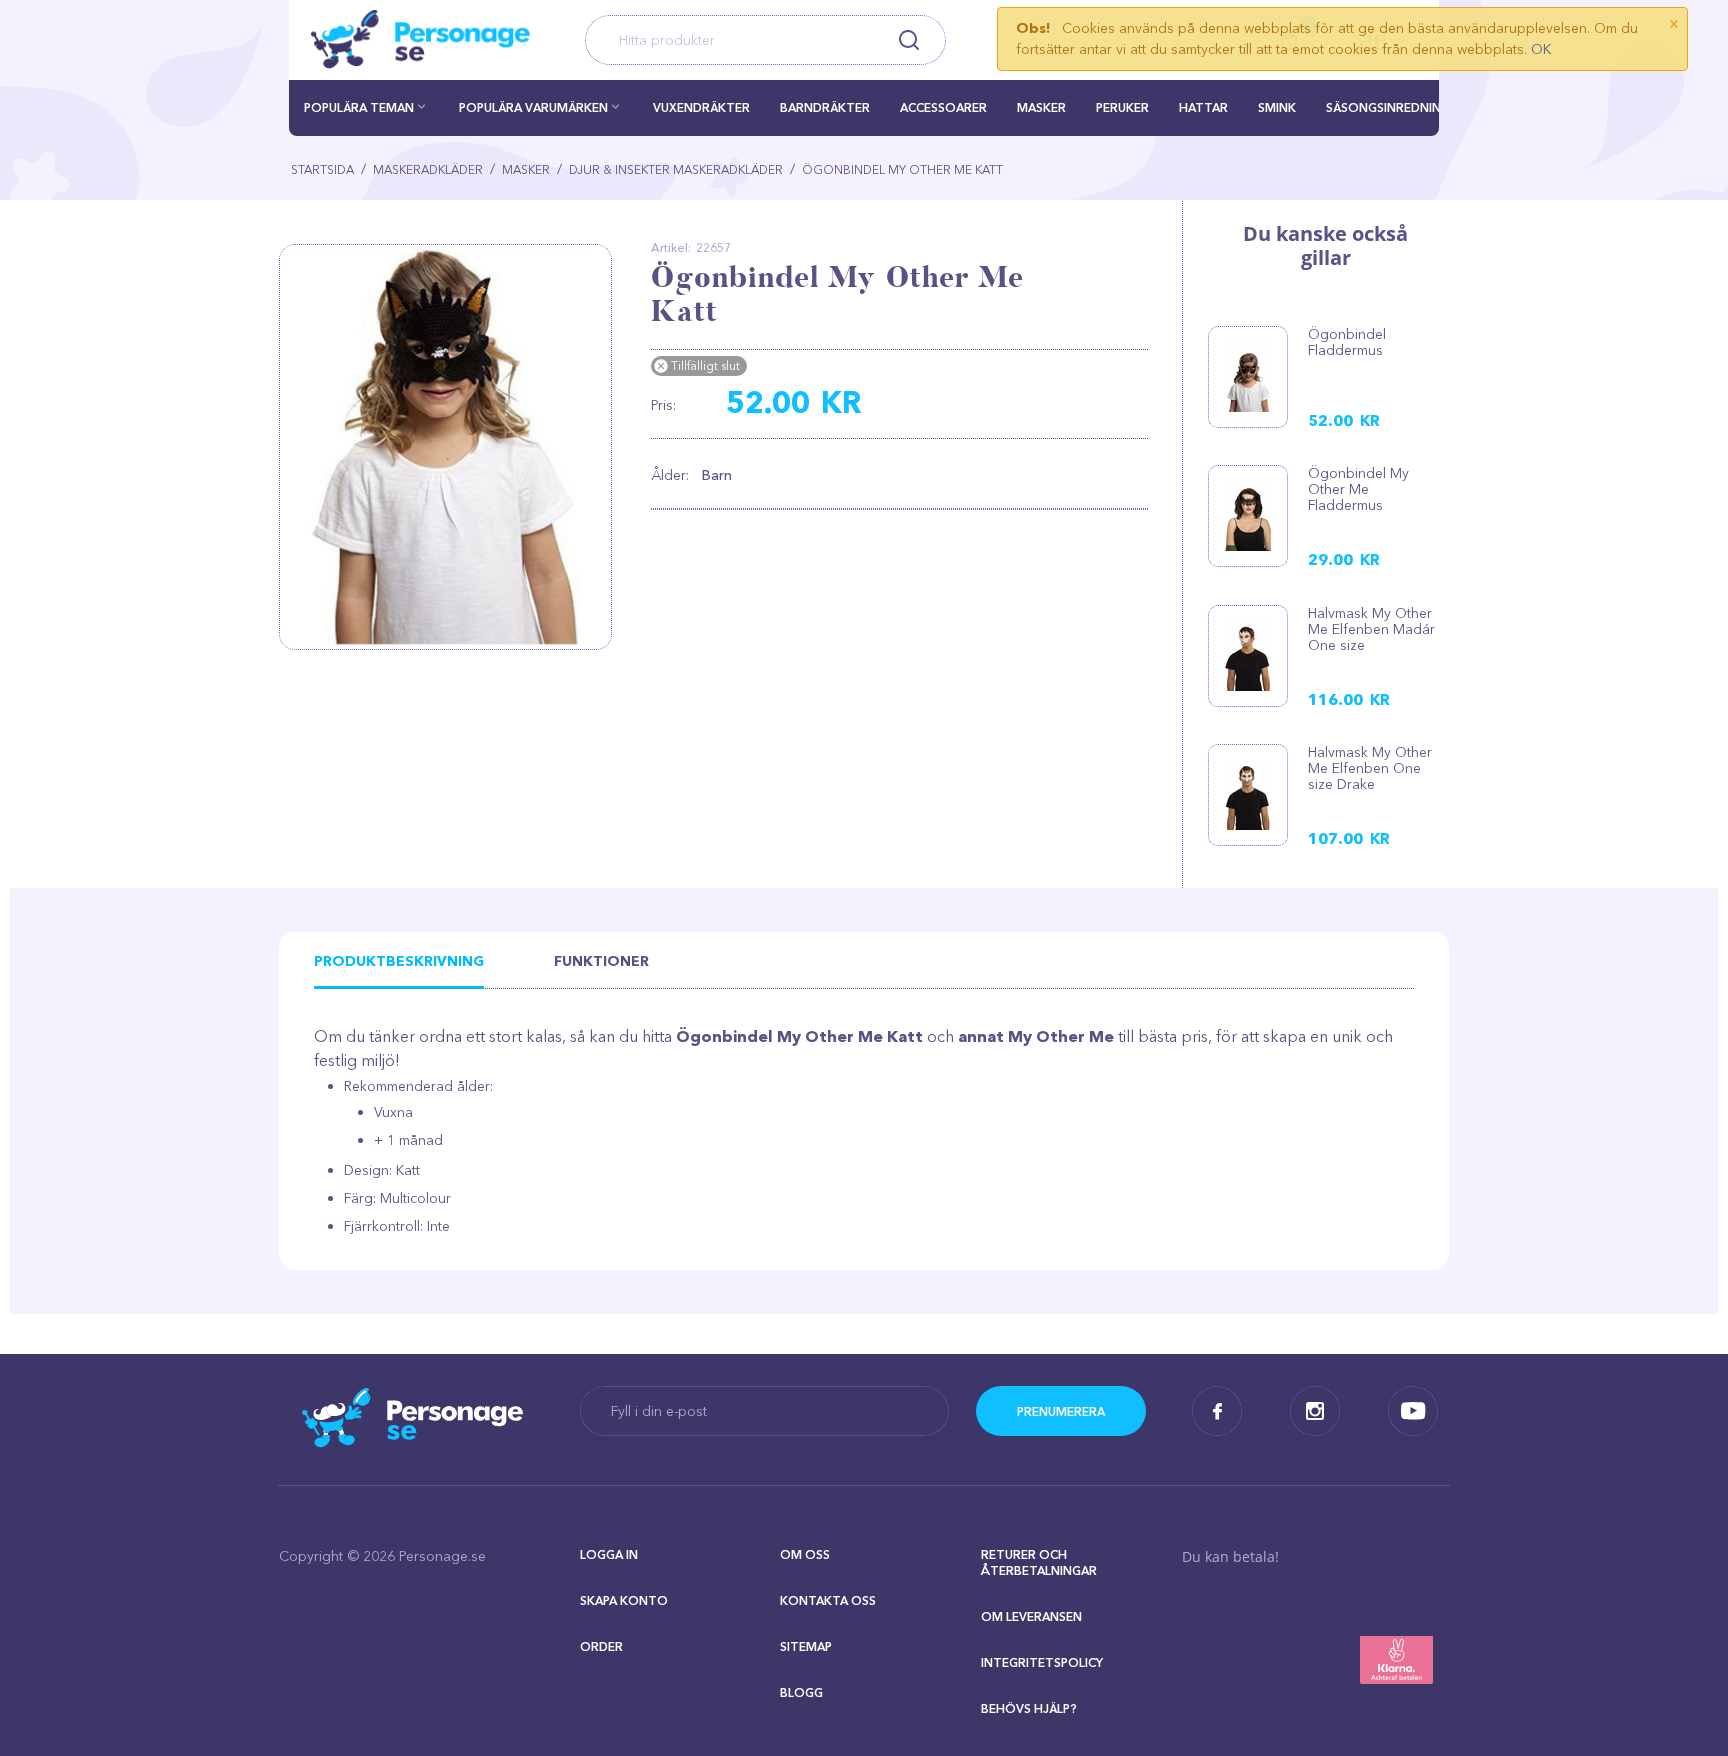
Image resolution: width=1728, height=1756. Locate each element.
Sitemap (806, 1646)
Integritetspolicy (1042, 1662)
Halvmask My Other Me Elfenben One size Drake (1370, 768)
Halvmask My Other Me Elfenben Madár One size (1371, 629)
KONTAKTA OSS (828, 1600)
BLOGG (801, 1692)
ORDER (601, 1646)
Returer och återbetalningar (1039, 1562)
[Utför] (1061, 1411)
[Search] (908, 40)
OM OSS (805, 1554)
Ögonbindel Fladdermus (1347, 342)
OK (1541, 49)
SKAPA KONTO (624, 1600)
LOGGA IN (609, 1554)
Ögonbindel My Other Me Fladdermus (1358, 489)
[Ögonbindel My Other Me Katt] (453, 447)
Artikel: (671, 247)
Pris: (663, 405)
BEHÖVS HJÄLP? (1029, 1708)
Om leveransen (1031, 1616)
